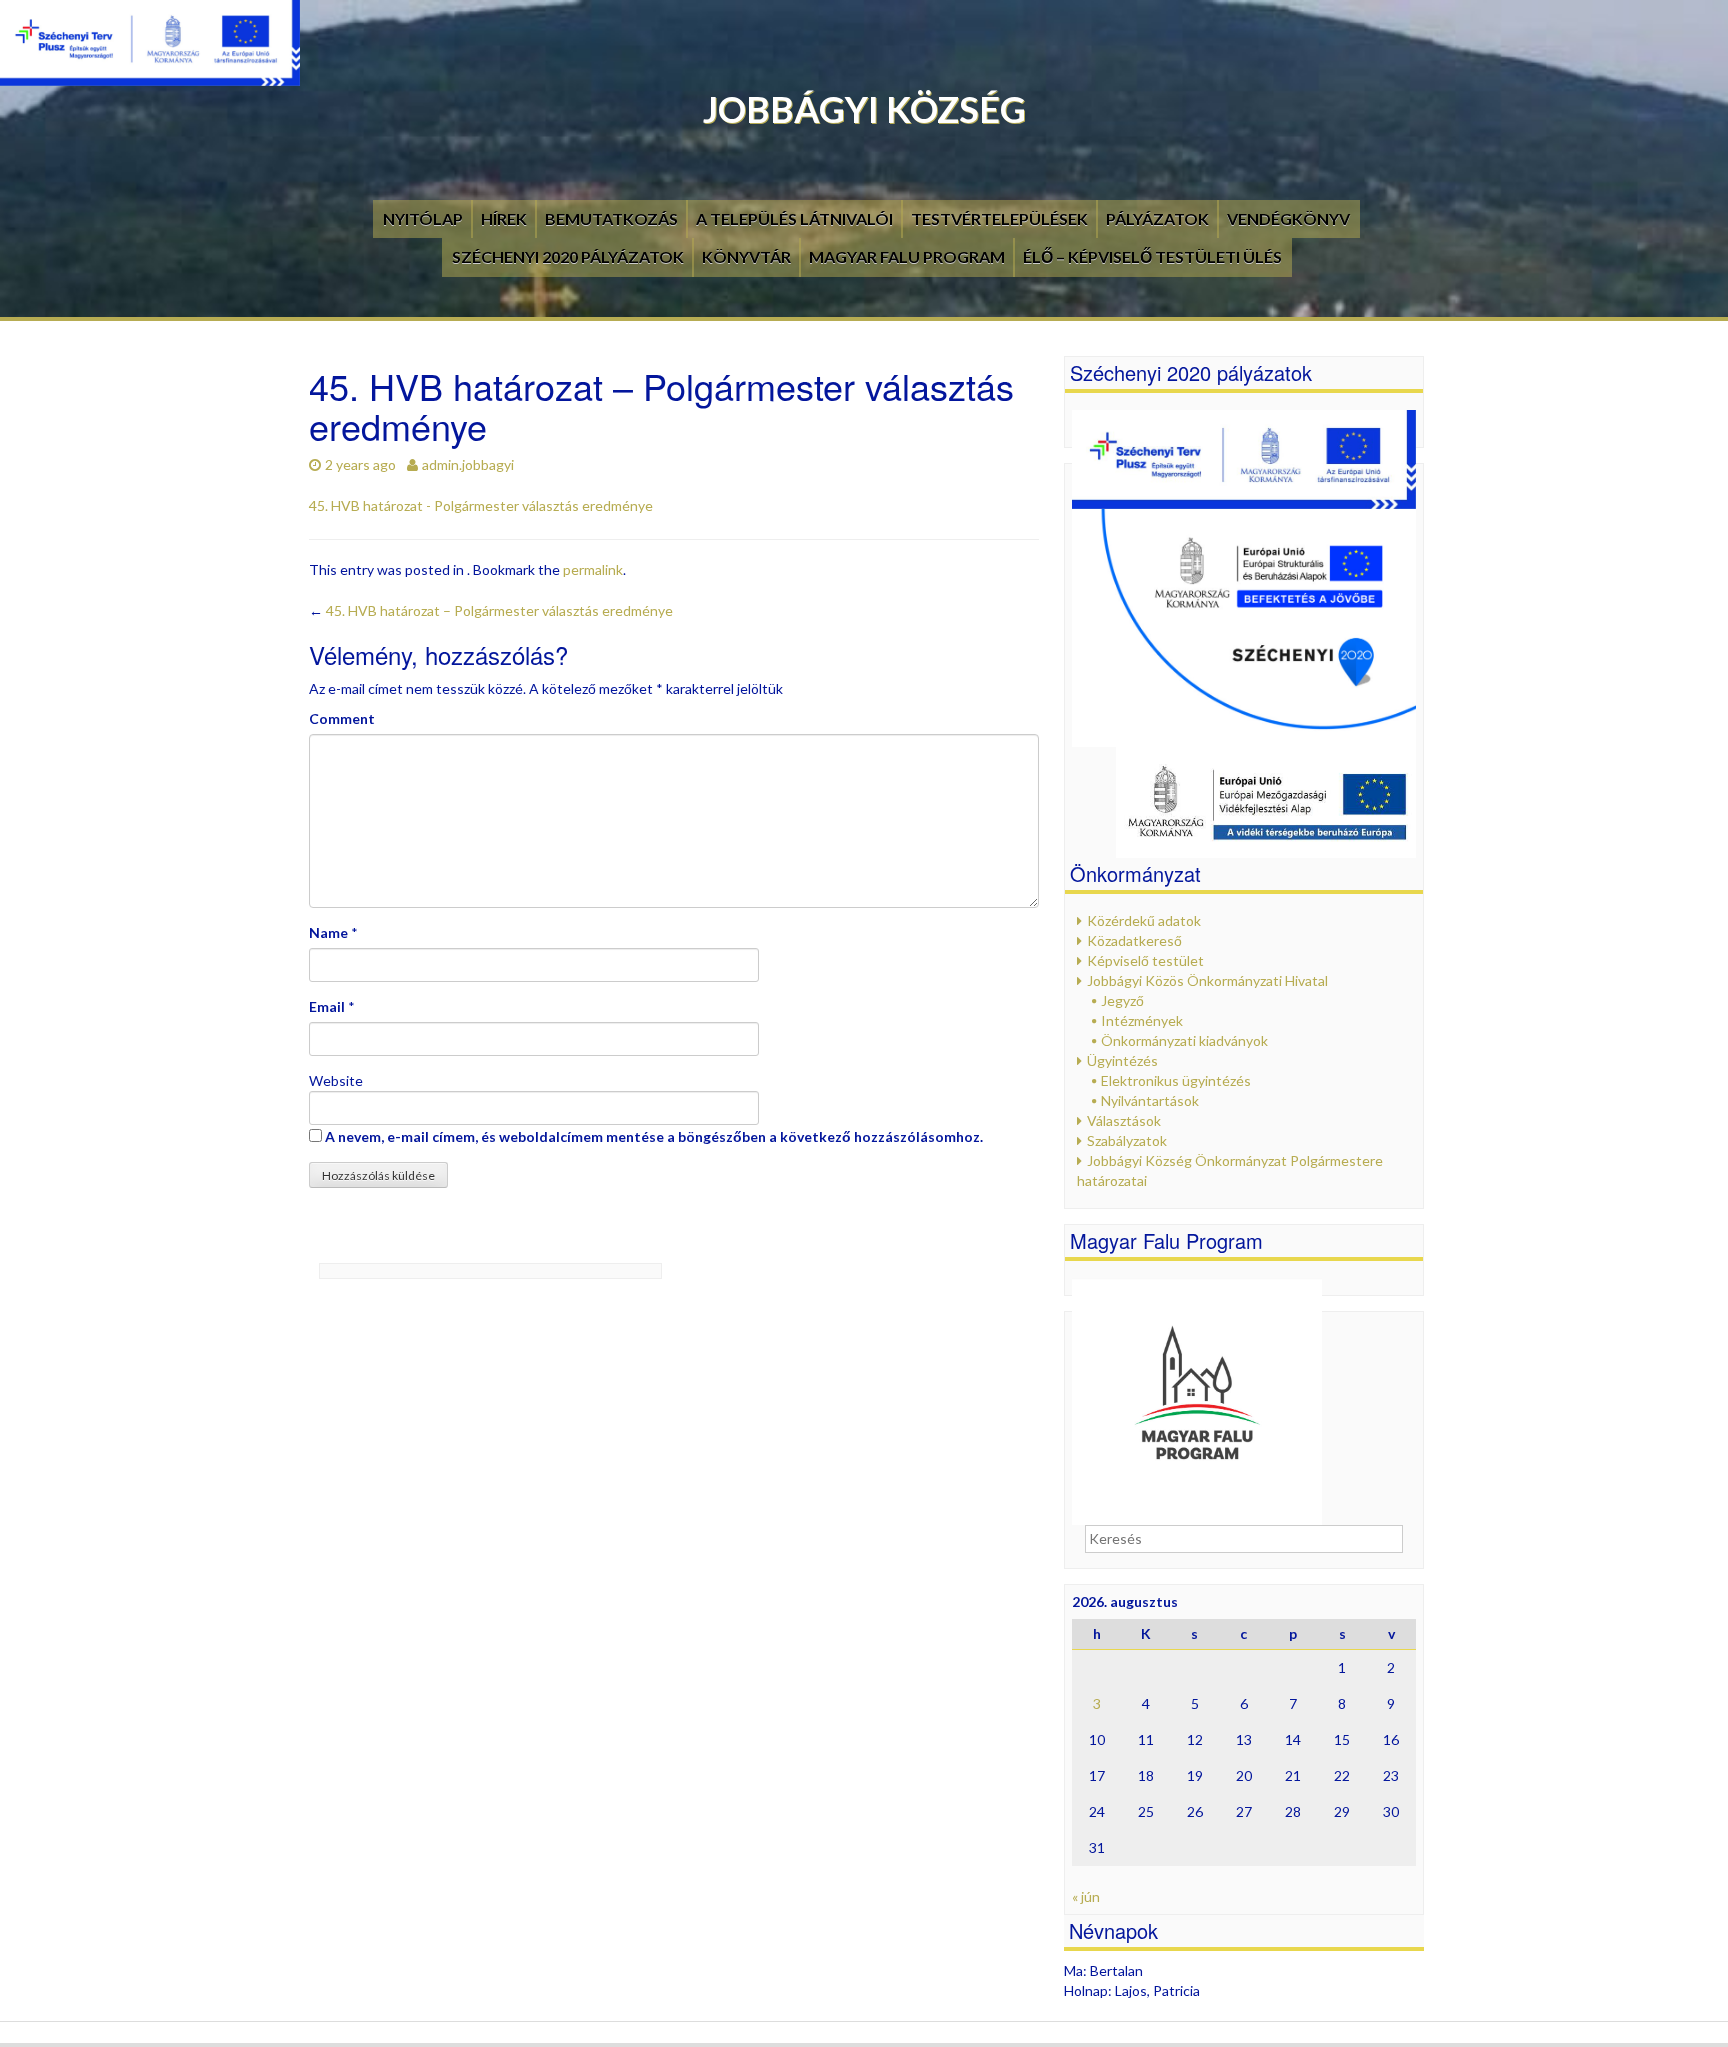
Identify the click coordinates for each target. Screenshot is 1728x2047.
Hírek (504, 218)
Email (327, 1006)
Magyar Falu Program (907, 256)
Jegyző (1122, 1000)
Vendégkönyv (1288, 218)
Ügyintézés (1122, 1060)
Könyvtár (746, 256)
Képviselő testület (1145, 960)
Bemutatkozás (611, 218)
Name (328, 932)
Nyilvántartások (1150, 1100)
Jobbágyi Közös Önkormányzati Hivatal (1207, 980)
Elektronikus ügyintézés (1176, 1080)
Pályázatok (1157, 218)
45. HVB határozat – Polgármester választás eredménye (491, 610)
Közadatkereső (1134, 940)
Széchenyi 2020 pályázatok (568, 256)
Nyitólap (423, 218)
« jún (1086, 1896)
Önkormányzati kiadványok (1184, 1040)
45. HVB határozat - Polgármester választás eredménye (481, 505)
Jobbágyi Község (864, 109)
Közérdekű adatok (1144, 920)
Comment (342, 718)
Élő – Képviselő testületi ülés (1152, 256)
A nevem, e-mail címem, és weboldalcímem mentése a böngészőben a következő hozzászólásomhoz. (654, 1136)
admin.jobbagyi (468, 464)
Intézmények (1142, 1020)
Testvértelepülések (999, 218)
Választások (1124, 1120)
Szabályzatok (1127, 1140)
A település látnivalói (794, 218)
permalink (593, 569)
